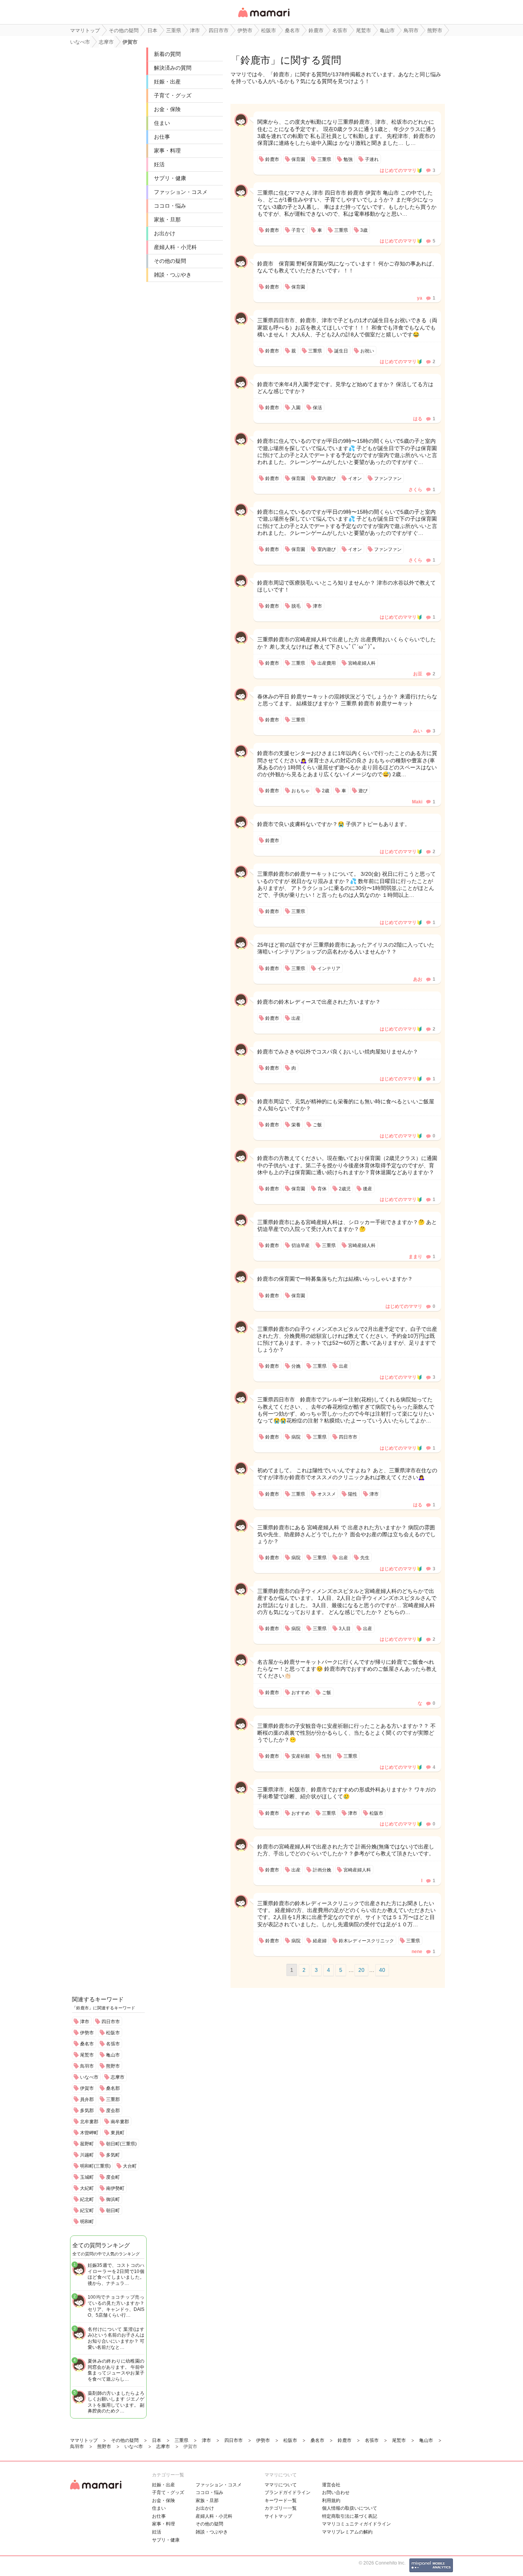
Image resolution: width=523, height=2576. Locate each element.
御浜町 (113, 2199)
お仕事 (162, 137)
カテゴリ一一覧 (281, 2508)
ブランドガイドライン (288, 2492)
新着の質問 (167, 54)
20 (361, 1970)
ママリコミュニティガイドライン (356, 2524)
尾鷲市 (87, 2055)
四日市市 (111, 2022)
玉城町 (87, 2177)
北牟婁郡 (89, 2122)
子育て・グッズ (173, 95)
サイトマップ (278, 2516)
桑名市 (87, 2044)
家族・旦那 (167, 220)
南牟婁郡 (120, 2122)
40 (382, 1970)
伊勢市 (87, 2033)
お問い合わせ (336, 2492)
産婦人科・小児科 (175, 247)
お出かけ (165, 233)
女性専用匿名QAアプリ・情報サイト (263, 18)
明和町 (87, 2222)
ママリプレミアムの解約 (347, 2532)
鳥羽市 (87, 2066)
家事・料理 (167, 151)
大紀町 (87, 2188)
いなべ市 (89, 2077)
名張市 (113, 2044)
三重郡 (113, 2099)
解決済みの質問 (173, 68)
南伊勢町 (115, 2188)
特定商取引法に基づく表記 (350, 2516)
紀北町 (87, 2199)
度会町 (113, 2177)
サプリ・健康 (170, 178)
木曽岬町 (89, 2133)
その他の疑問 (170, 261)
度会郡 (113, 2111)
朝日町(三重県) (121, 2144)
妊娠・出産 (167, 82)
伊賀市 (87, 2088)
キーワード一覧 (281, 2501)
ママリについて (281, 2485)
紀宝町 (87, 2211)
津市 (85, 2022)
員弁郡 (87, 2099)
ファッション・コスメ (181, 192)
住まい (162, 123)
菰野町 (87, 2144)
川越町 (87, 2155)
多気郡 (87, 2111)
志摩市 (118, 2077)
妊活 (159, 164)
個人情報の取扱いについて (350, 2508)
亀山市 (113, 2055)
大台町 (130, 2166)
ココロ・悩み (170, 206)
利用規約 (331, 2501)
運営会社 (331, 2485)
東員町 (118, 2133)
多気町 (113, 2155)
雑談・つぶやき (173, 275)
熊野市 (113, 2066)
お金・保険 (167, 109)
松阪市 (113, 2033)
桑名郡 (113, 2088)
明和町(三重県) (95, 2166)
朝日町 (113, 2211)
